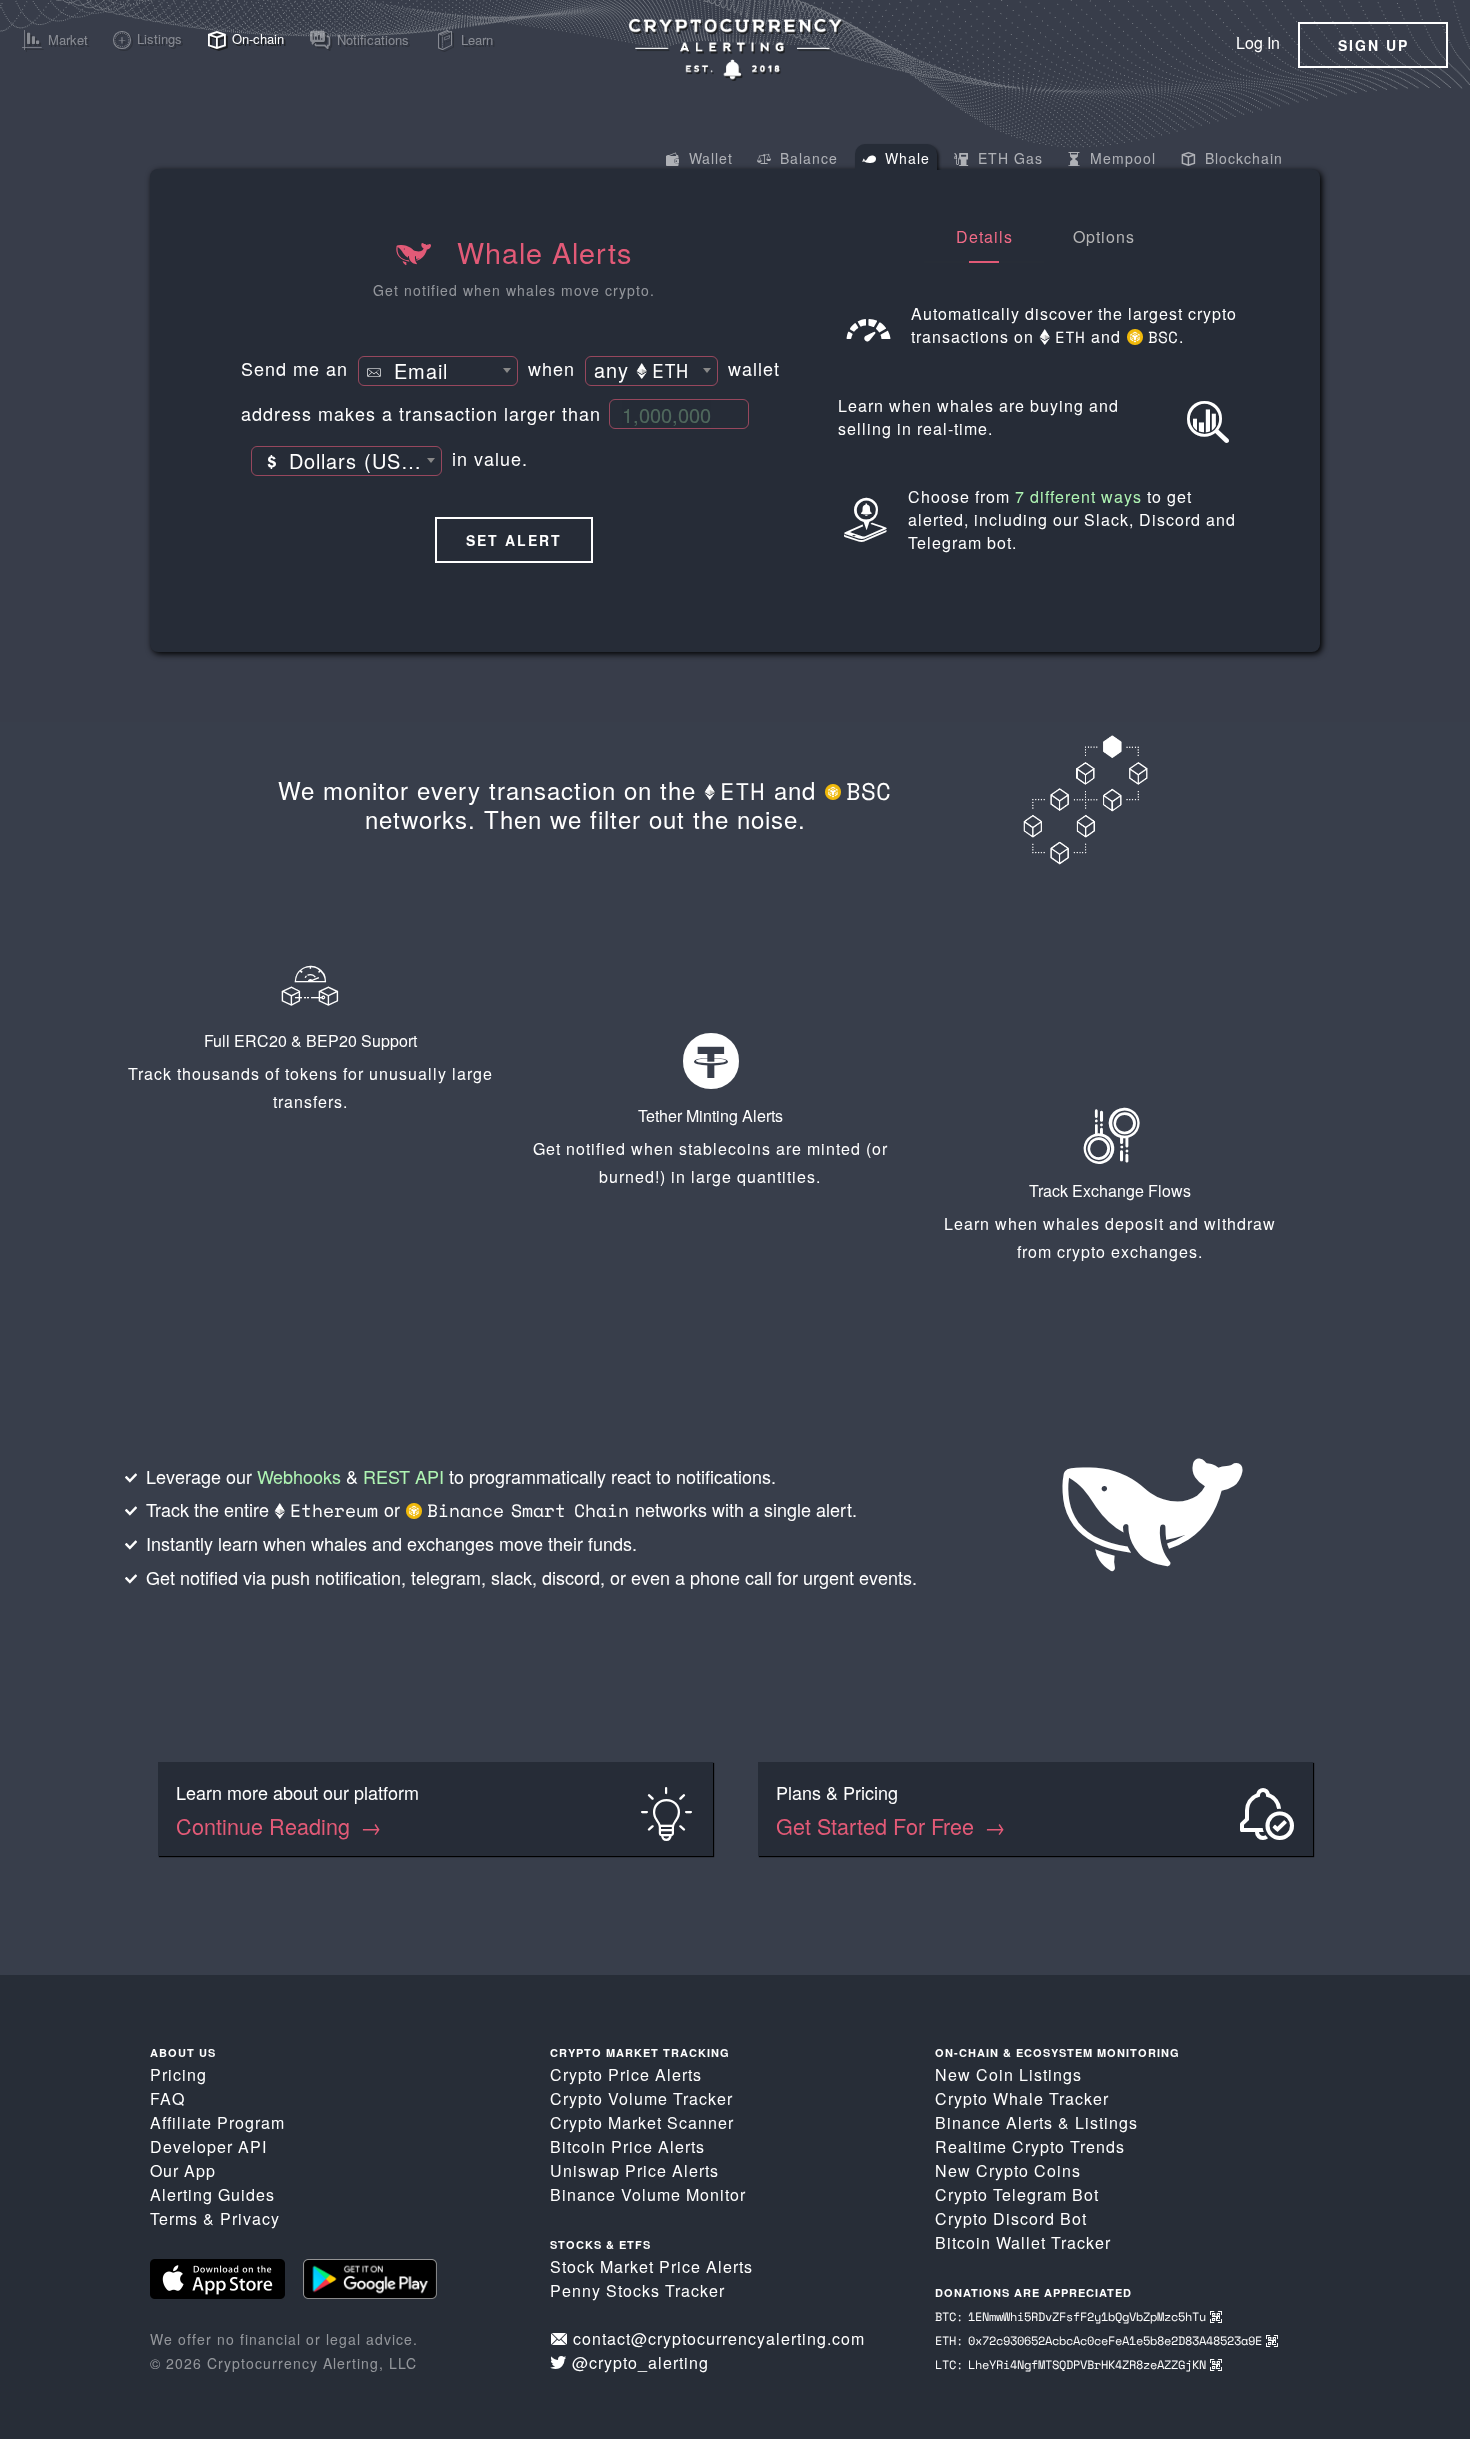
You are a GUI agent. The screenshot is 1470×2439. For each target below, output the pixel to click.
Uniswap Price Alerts (634, 2170)
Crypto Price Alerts (626, 2074)
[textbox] (438, 372)
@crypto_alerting (640, 2362)
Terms (174, 2218)
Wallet (708, 158)
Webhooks (299, 1476)
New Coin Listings (1008, 2074)
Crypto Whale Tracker (1022, 2098)
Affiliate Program (217, 2122)
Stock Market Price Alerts (651, 2266)
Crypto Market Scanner (642, 2122)
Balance (806, 158)
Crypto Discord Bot (1011, 2218)
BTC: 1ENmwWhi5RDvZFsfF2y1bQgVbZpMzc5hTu (1072, 2316)
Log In (1258, 42)
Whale (905, 158)
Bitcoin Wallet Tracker (1023, 2242)
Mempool (1120, 158)
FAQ (167, 2098)
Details (984, 236)
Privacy (250, 2218)
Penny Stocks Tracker (637, 2290)
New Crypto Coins (1008, 2170)
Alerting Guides (212, 2194)
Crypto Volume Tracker (641, 2098)
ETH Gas (1008, 158)
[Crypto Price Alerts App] (735, 48)
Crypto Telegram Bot (1017, 2194)
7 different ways (1078, 496)
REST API (403, 1476)
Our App (183, 2170)
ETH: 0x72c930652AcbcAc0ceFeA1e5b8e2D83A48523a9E (1100, 2340)
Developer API (208, 2146)
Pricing (178, 2074)
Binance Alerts (994, 2122)
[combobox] (438, 371)
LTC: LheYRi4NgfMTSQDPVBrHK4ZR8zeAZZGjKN (1072, 2364)
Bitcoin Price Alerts (627, 2146)
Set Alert (514, 540)
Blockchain (1241, 158)
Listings (1106, 2122)
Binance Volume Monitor (648, 2194)
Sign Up (1373, 45)
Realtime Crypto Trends (1030, 2146)
